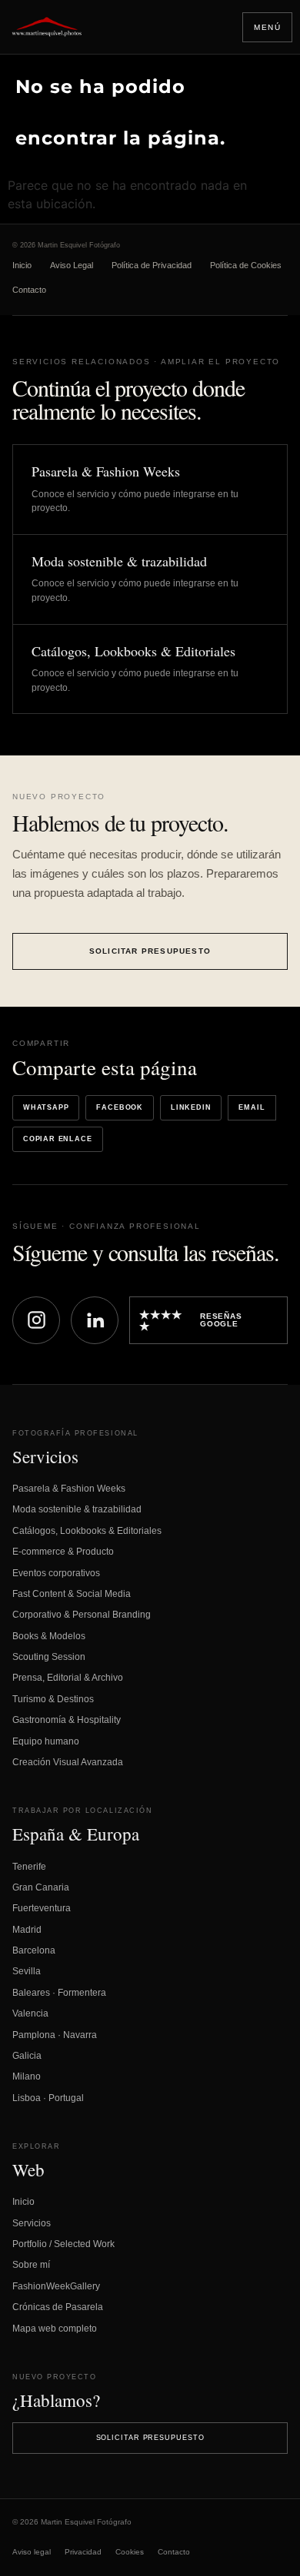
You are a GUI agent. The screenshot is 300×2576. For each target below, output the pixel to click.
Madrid (27, 1930)
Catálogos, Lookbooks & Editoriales (87, 1531)
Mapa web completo (55, 2329)
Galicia (27, 2056)
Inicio (22, 265)
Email (252, 1107)
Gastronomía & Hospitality (67, 1720)
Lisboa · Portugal (48, 2098)
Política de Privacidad (152, 265)
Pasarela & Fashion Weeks (69, 1489)
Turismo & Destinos (53, 1699)
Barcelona (34, 1950)
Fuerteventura (42, 1908)
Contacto (29, 290)
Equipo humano (46, 1741)
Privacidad (83, 2552)
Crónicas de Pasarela (58, 2307)
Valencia (30, 2013)
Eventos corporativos (56, 1573)
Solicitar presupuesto (150, 951)
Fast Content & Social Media (72, 1594)
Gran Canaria (41, 1887)
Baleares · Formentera (59, 1993)
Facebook (119, 1107)
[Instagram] (36, 1320)
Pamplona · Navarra (55, 2035)
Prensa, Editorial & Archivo (68, 1678)
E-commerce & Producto (63, 1552)
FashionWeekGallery (56, 2286)
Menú (267, 27)
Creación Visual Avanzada (68, 1762)
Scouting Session (49, 1657)
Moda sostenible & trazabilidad (77, 1509)
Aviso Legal (72, 265)
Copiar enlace (58, 1139)
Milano (27, 2076)
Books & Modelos (49, 1636)
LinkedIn (191, 1107)
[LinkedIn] (95, 1320)
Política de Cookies (246, 265)
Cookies (130, 2552)
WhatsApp (46, 1107)
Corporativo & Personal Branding (82, 1615)
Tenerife (29, 1867)
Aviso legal (32, 2552)
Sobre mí (31, 2265)
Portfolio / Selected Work (63, 2244)
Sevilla (27, 1971)
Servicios (32, 2223)
